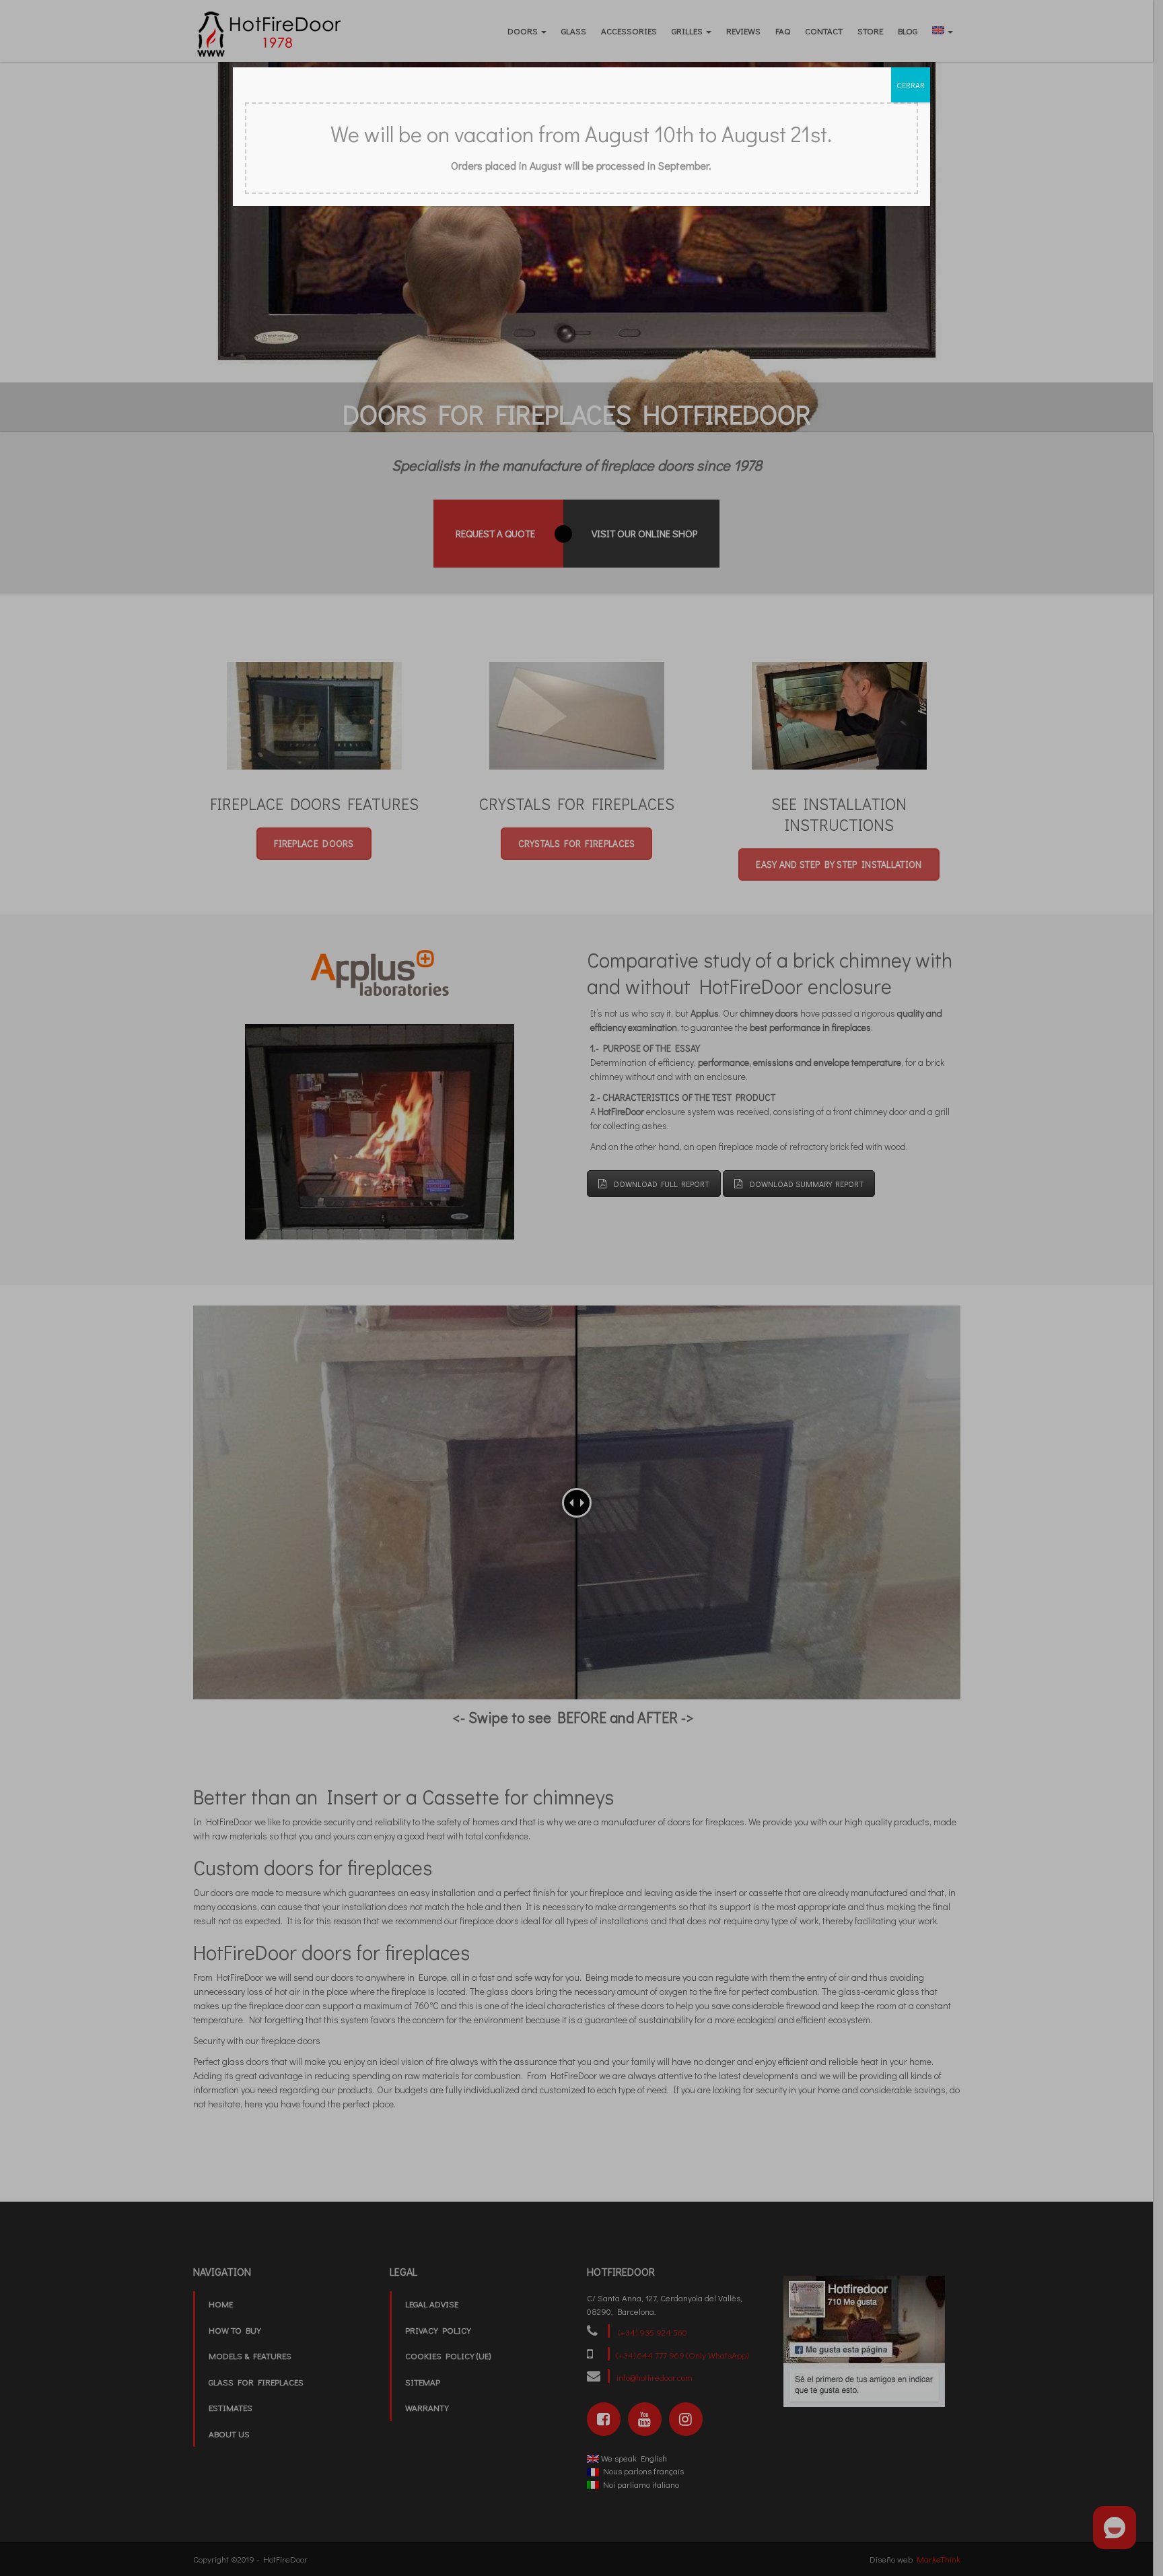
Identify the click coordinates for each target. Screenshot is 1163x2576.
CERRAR (911, 85)
